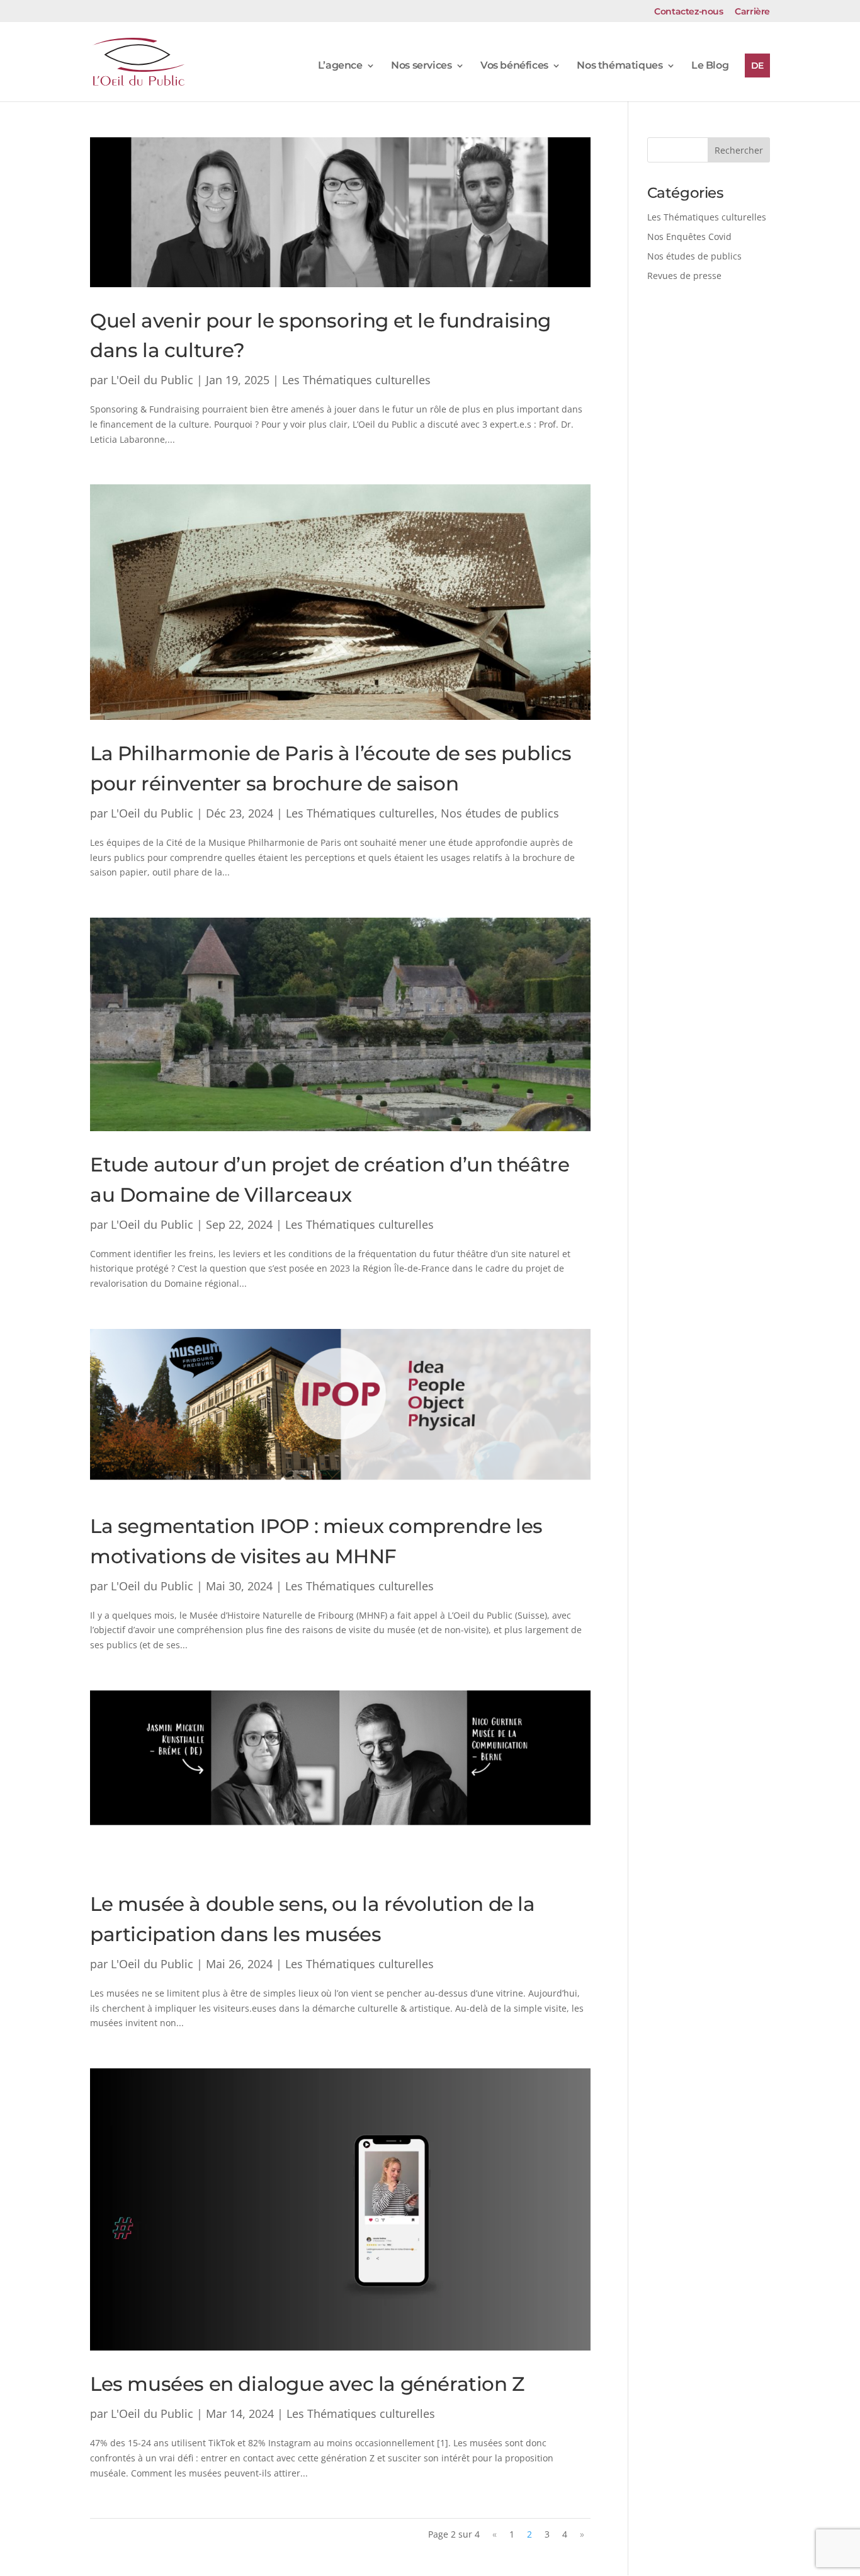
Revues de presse (684, 276)
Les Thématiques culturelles (356, 380)
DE (757, 66)
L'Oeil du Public (152, 380)
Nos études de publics (500, 813)
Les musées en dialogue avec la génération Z (307, 2384)
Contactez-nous (688, 12)
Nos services (421, 66)
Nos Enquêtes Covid (689, 237)
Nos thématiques (620, 66)
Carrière (752, 12)
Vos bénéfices (514, 66)
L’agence (340, 66)
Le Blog (710, 66)
